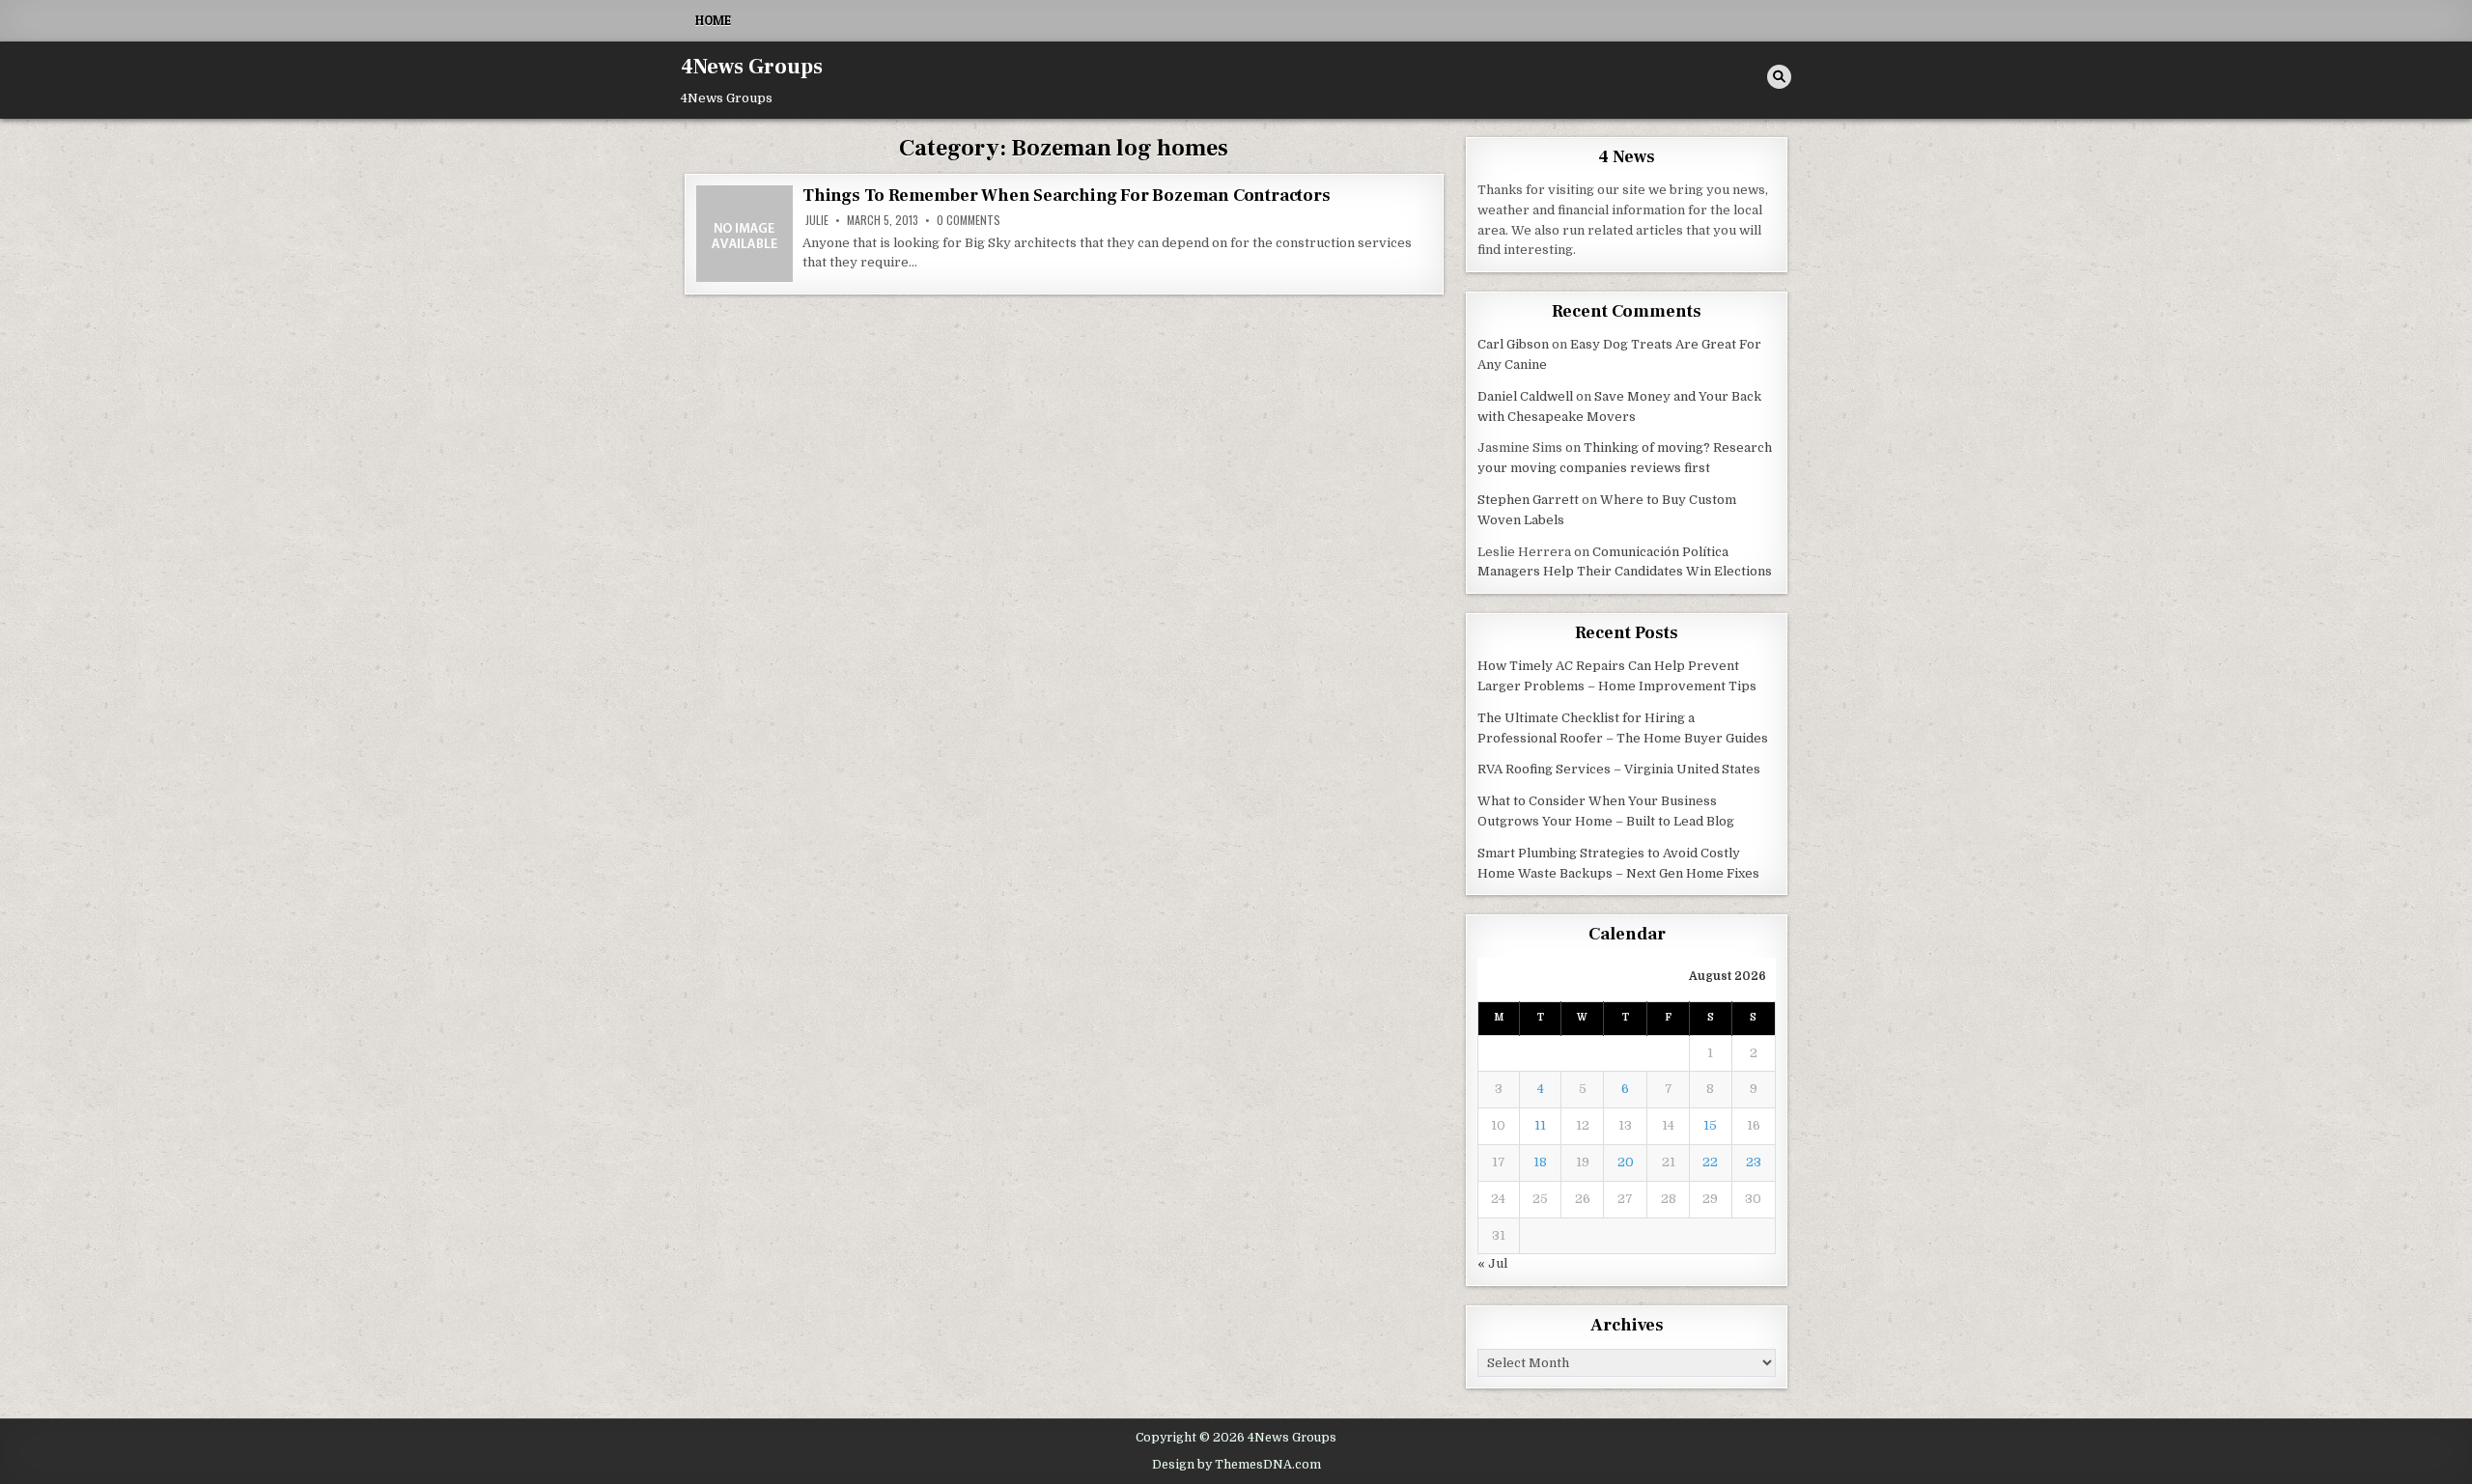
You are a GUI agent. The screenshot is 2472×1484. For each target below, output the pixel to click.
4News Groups (752, 67)
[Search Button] (1779, 77)
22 (1710, 1162)
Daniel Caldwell (1525, 396)
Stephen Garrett (1528, 500)
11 (1540, 1125)
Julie (817, 220)
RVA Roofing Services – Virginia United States (1619, 769)
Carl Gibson (1513, 344)
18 (1540, 1162)
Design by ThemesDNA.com (1236, 1465)
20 (1626, 1162)
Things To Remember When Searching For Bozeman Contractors (1067, 196)
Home (713, 20)
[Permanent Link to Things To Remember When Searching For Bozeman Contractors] (744, 234)
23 (1754, 1162)
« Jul (1492, 1263)
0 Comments (969, 220)
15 (1710, 1125)
